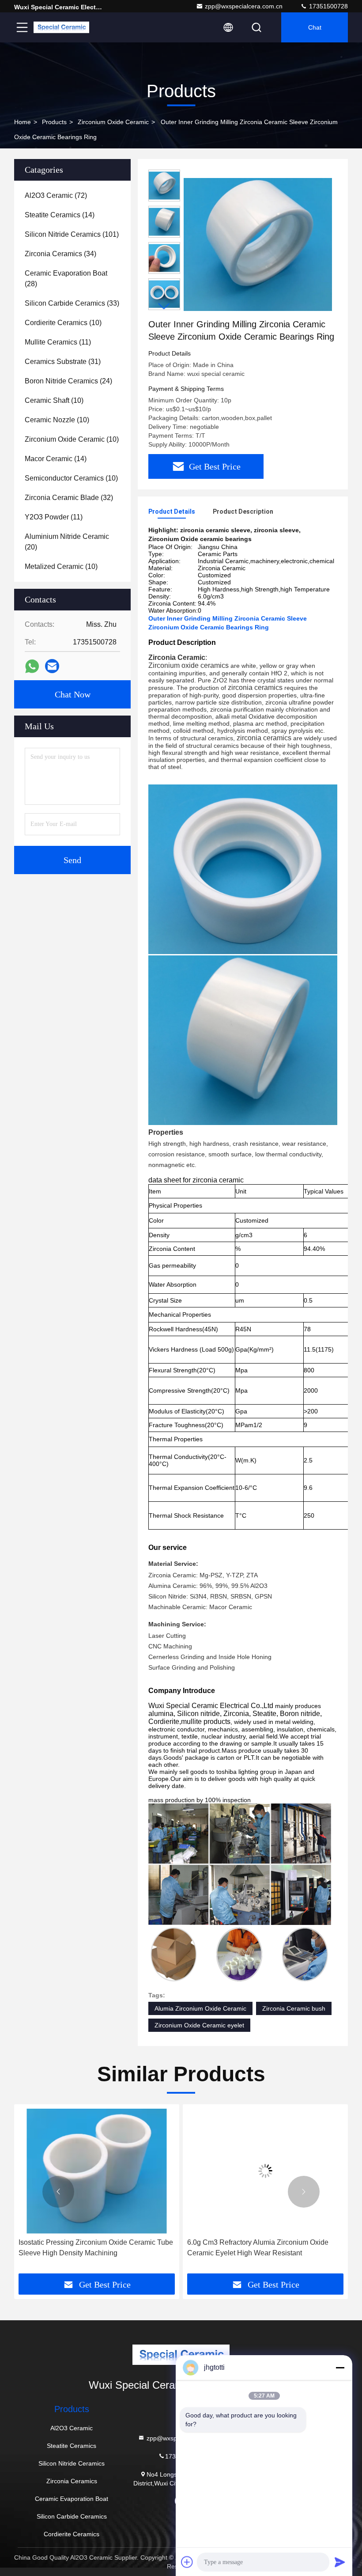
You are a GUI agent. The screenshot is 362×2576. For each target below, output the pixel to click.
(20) (67, 542)
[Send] (340, 2562)
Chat (315, 27)
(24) (68, 381)
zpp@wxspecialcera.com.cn (244, 6)
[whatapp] (32, 666)
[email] (52, 666)
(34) (60, 254)
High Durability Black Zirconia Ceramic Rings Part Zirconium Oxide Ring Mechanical (258, 2248)
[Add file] (187, 2562)
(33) (72, 303)
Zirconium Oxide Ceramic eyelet (199, 2025)
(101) (72, 234)
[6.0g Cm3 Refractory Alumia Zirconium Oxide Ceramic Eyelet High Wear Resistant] (97, 2171)
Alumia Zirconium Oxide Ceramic (200, 2008)
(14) (60, 215)
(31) (63, 362)
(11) (58, 342)
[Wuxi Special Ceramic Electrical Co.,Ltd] (61, 27)
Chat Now (73, 694)
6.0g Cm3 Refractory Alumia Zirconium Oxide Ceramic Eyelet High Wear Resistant (89, 2248)
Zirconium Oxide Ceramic (113, 122)
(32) (69, 498)
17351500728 (328, 6)
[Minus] (340, 2368)
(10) (63, 323)
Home (23, 122)
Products (54, 122)
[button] (164, 306)
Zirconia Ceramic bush (294, 2008)
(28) (66, 278)
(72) (56, 195)
